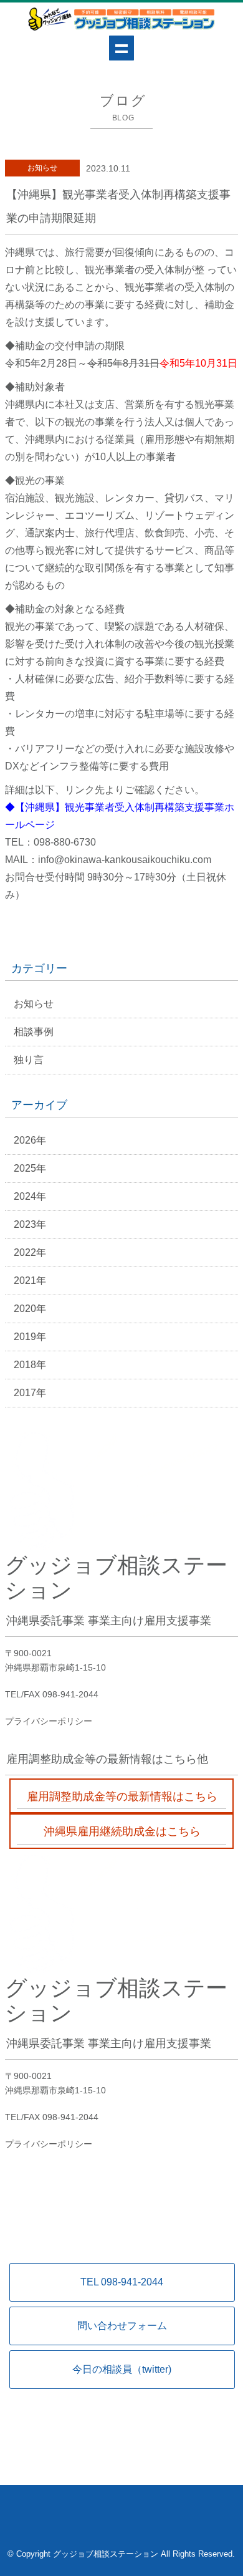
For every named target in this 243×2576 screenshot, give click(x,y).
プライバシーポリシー (49, 1721)
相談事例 (34, 1032)
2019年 (30, 1337)
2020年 (30, 1309)
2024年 (30, 1196)
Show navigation (121, 48)
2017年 (30, 1393)
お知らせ (34, 1004)
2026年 (30, 1140)
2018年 (30, 1365)
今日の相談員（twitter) (122, 2369)
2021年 (30, 1281)
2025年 (30, 1168)
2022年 (30, 1252)
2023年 (30, 1224)
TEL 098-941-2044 (122, 2282)
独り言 (29, 1060)
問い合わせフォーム (122, 2326)
